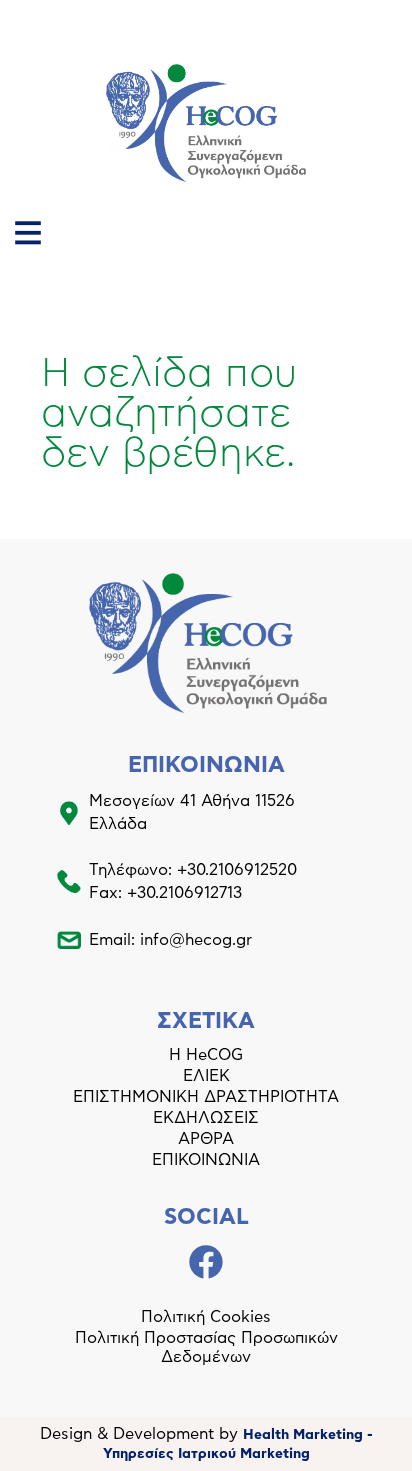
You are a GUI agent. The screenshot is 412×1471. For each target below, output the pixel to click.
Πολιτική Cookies (206, 1317)
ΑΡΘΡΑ (206, 1139)
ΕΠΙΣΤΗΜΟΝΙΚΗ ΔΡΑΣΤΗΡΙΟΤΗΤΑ (206, 1097)
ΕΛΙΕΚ (206, 1076)
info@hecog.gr (196, 940)
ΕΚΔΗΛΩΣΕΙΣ (206, 1118)
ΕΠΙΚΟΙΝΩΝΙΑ (206, 1160)
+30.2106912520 (237, 870)
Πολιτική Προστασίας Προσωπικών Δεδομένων (206, 1347)
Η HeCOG (206, 1055)
